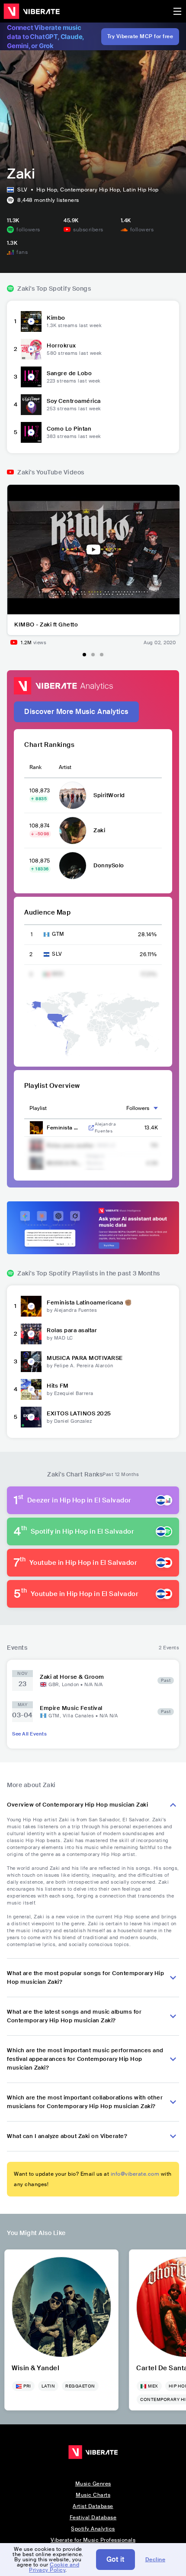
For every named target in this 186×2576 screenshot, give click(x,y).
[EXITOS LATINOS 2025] (31, 1417)
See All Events (29, 1734)
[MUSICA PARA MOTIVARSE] (31, 1362)
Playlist (38, 1108)
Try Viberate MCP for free (140, 36)
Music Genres (93, 2484)
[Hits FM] (31, 1389)
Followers (138, 1108)
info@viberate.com (135, 2174)
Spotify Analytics (93, 2529)
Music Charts (93, 2495)
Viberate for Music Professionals (93, 2540)
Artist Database (93, 2506)
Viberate (32, 11)
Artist (65, 767)
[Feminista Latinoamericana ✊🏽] (31, 1306)
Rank (35, 767)
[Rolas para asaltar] (31, 1334)
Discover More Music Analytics (76, 712)
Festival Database (93, 2518)
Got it (115, 2559)
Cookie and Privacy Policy (54, 2567)
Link (91, 1128)
